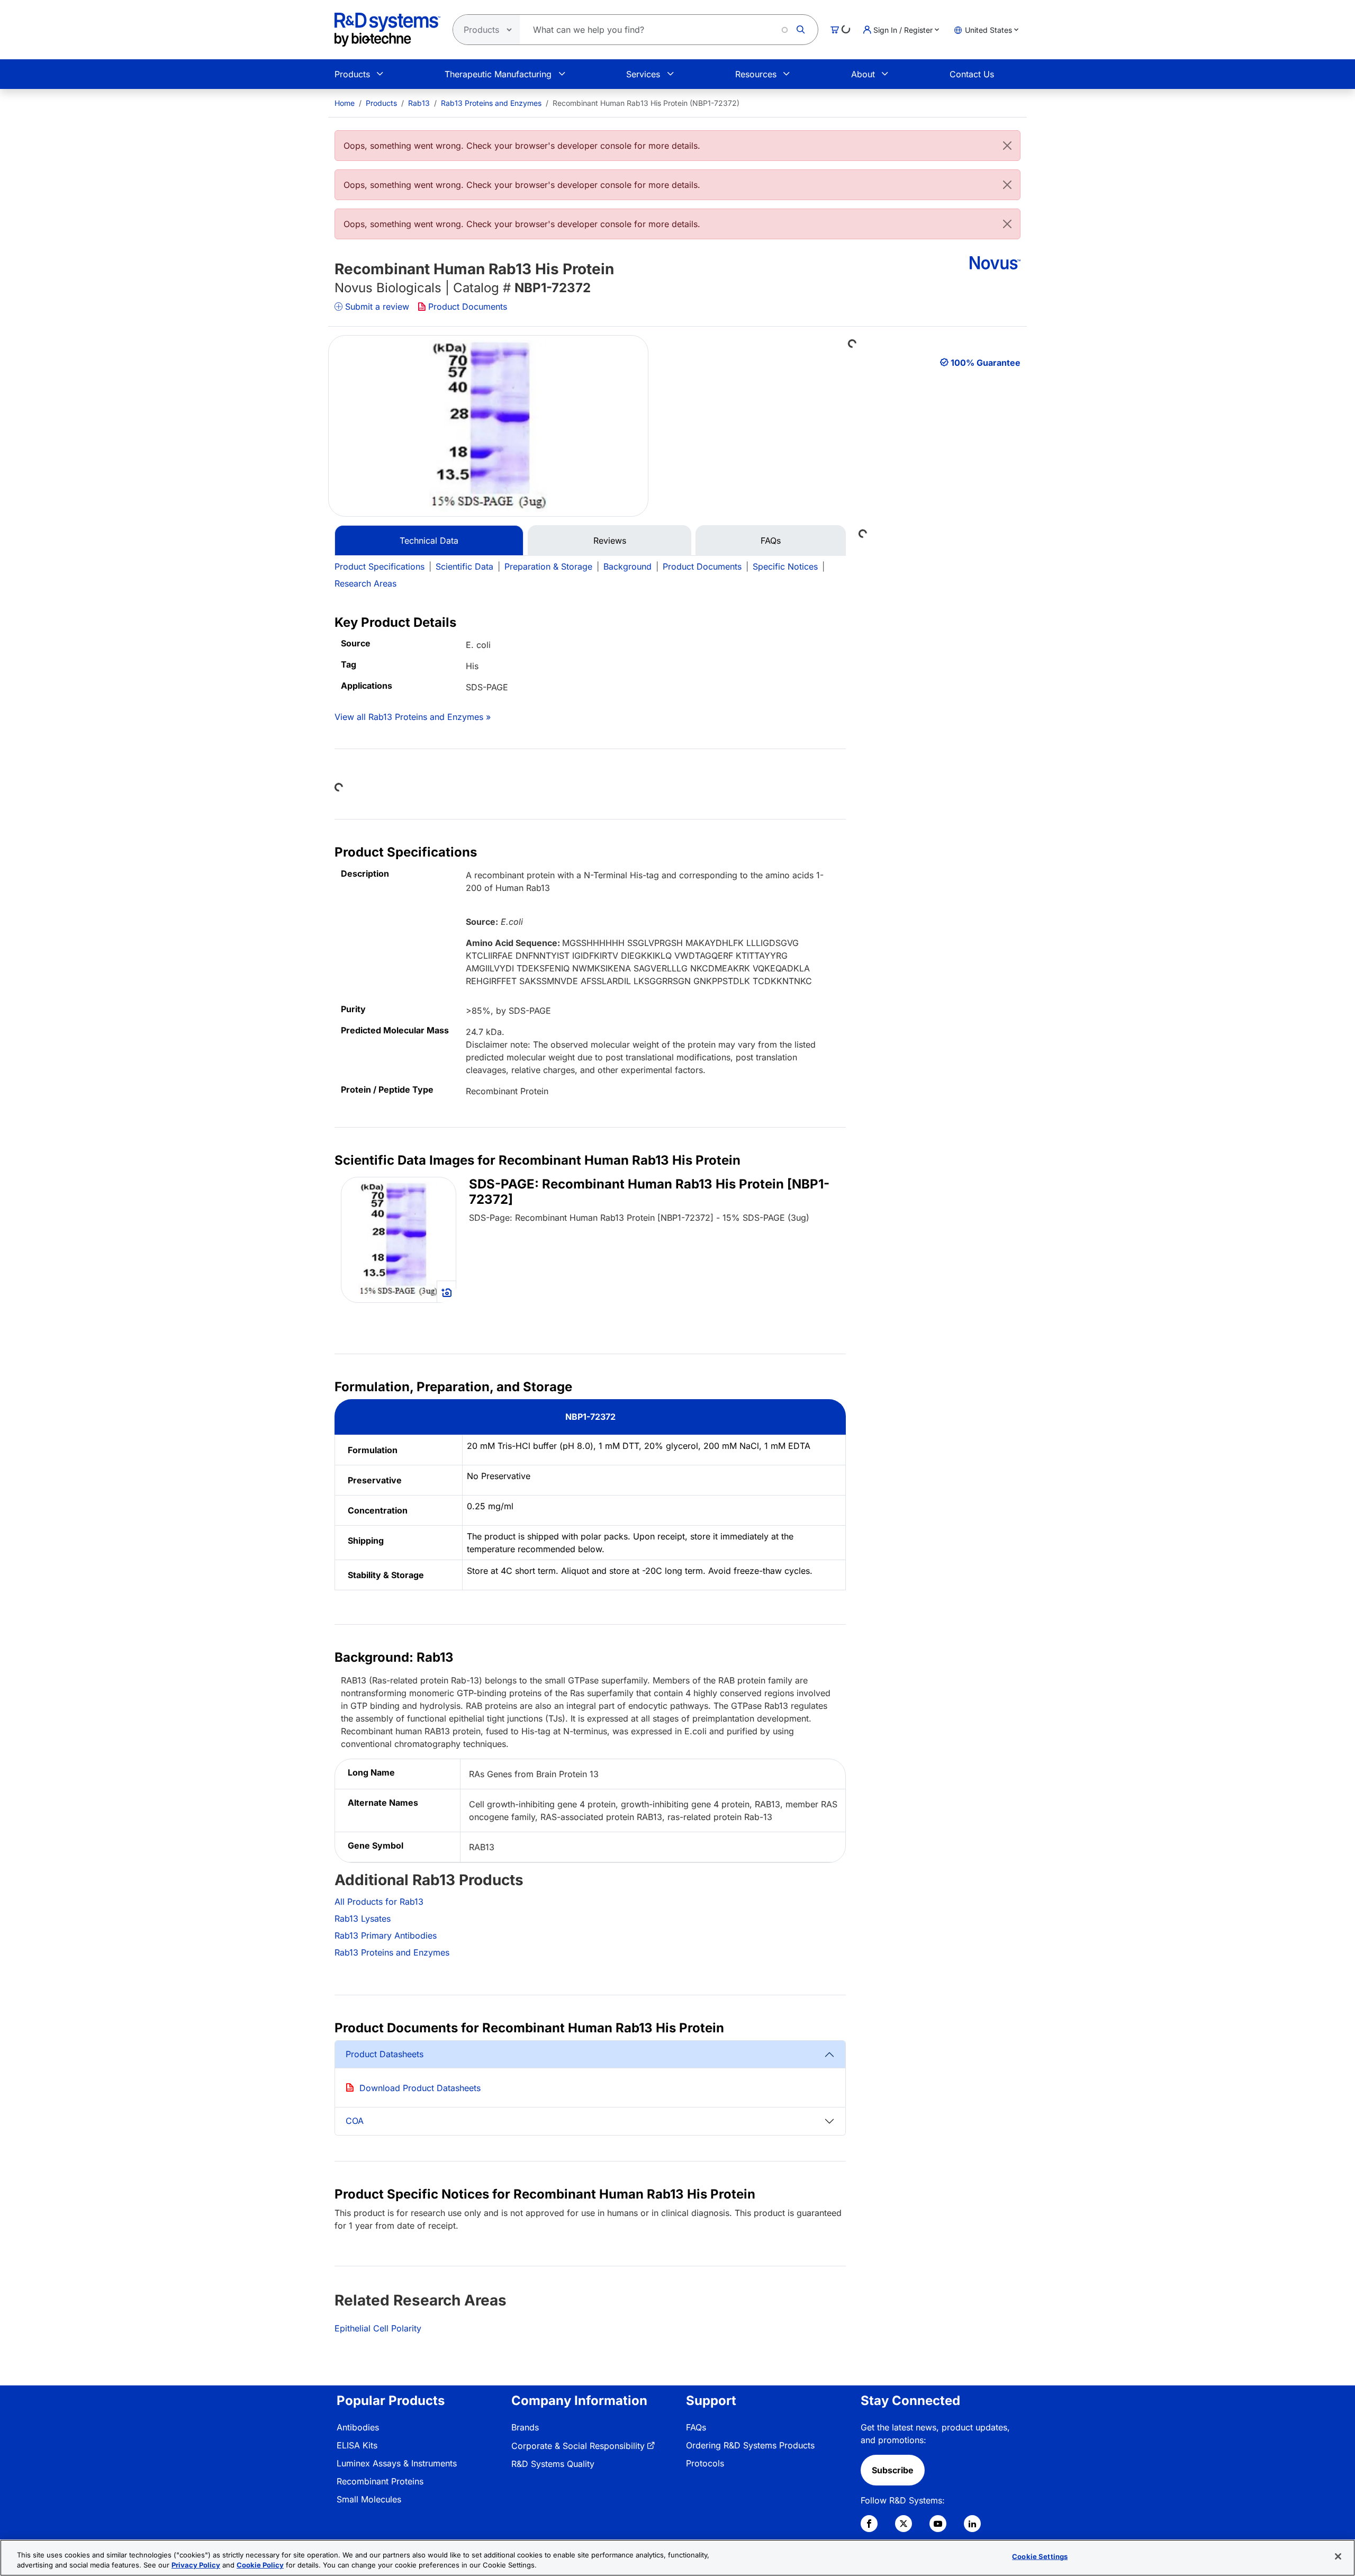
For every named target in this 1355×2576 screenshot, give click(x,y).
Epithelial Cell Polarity (378, 2328)
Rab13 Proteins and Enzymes (491, 103)
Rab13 (419, 103)
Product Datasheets (385, 2054)
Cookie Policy (260, 2565)
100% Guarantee (986, 363)
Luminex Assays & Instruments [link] (397, 2463)
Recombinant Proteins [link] (380, 2481)
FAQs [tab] (771, 541)
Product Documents (468, 307)
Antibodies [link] (358, 2427)
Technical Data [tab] (429, 541)
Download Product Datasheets (420, 2088)
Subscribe (893, 2470)
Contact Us (972, 74)
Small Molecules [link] (369, 2499)
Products (352, 74)
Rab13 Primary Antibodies (386, 1935)
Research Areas (365, 583)
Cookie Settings (1040, 2556)
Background (627, 566)
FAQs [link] (696, 2427)
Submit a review (377, 307)
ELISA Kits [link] (357, 2445)
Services (643, 74)
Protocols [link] (705, 2463)
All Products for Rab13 (379, 1902)
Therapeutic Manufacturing (498, 74)
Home (345, 103)
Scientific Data (464, 566)
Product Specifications (380, 566)
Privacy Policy (196, 2565)
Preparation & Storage (548, 566)
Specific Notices (785, 566)
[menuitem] (345, 103)
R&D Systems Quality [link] (553, 2464)
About (863, 74)
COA (355, 2121)
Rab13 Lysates (363, 1919)
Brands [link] (525, 2427)
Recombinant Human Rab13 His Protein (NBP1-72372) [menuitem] (646, 103)
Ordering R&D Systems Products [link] (750, 2445)
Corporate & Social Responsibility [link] (578, 2446)
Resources (756, 74)
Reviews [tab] (610, 541)
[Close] (1007, 146)
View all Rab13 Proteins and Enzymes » (413, 717)
